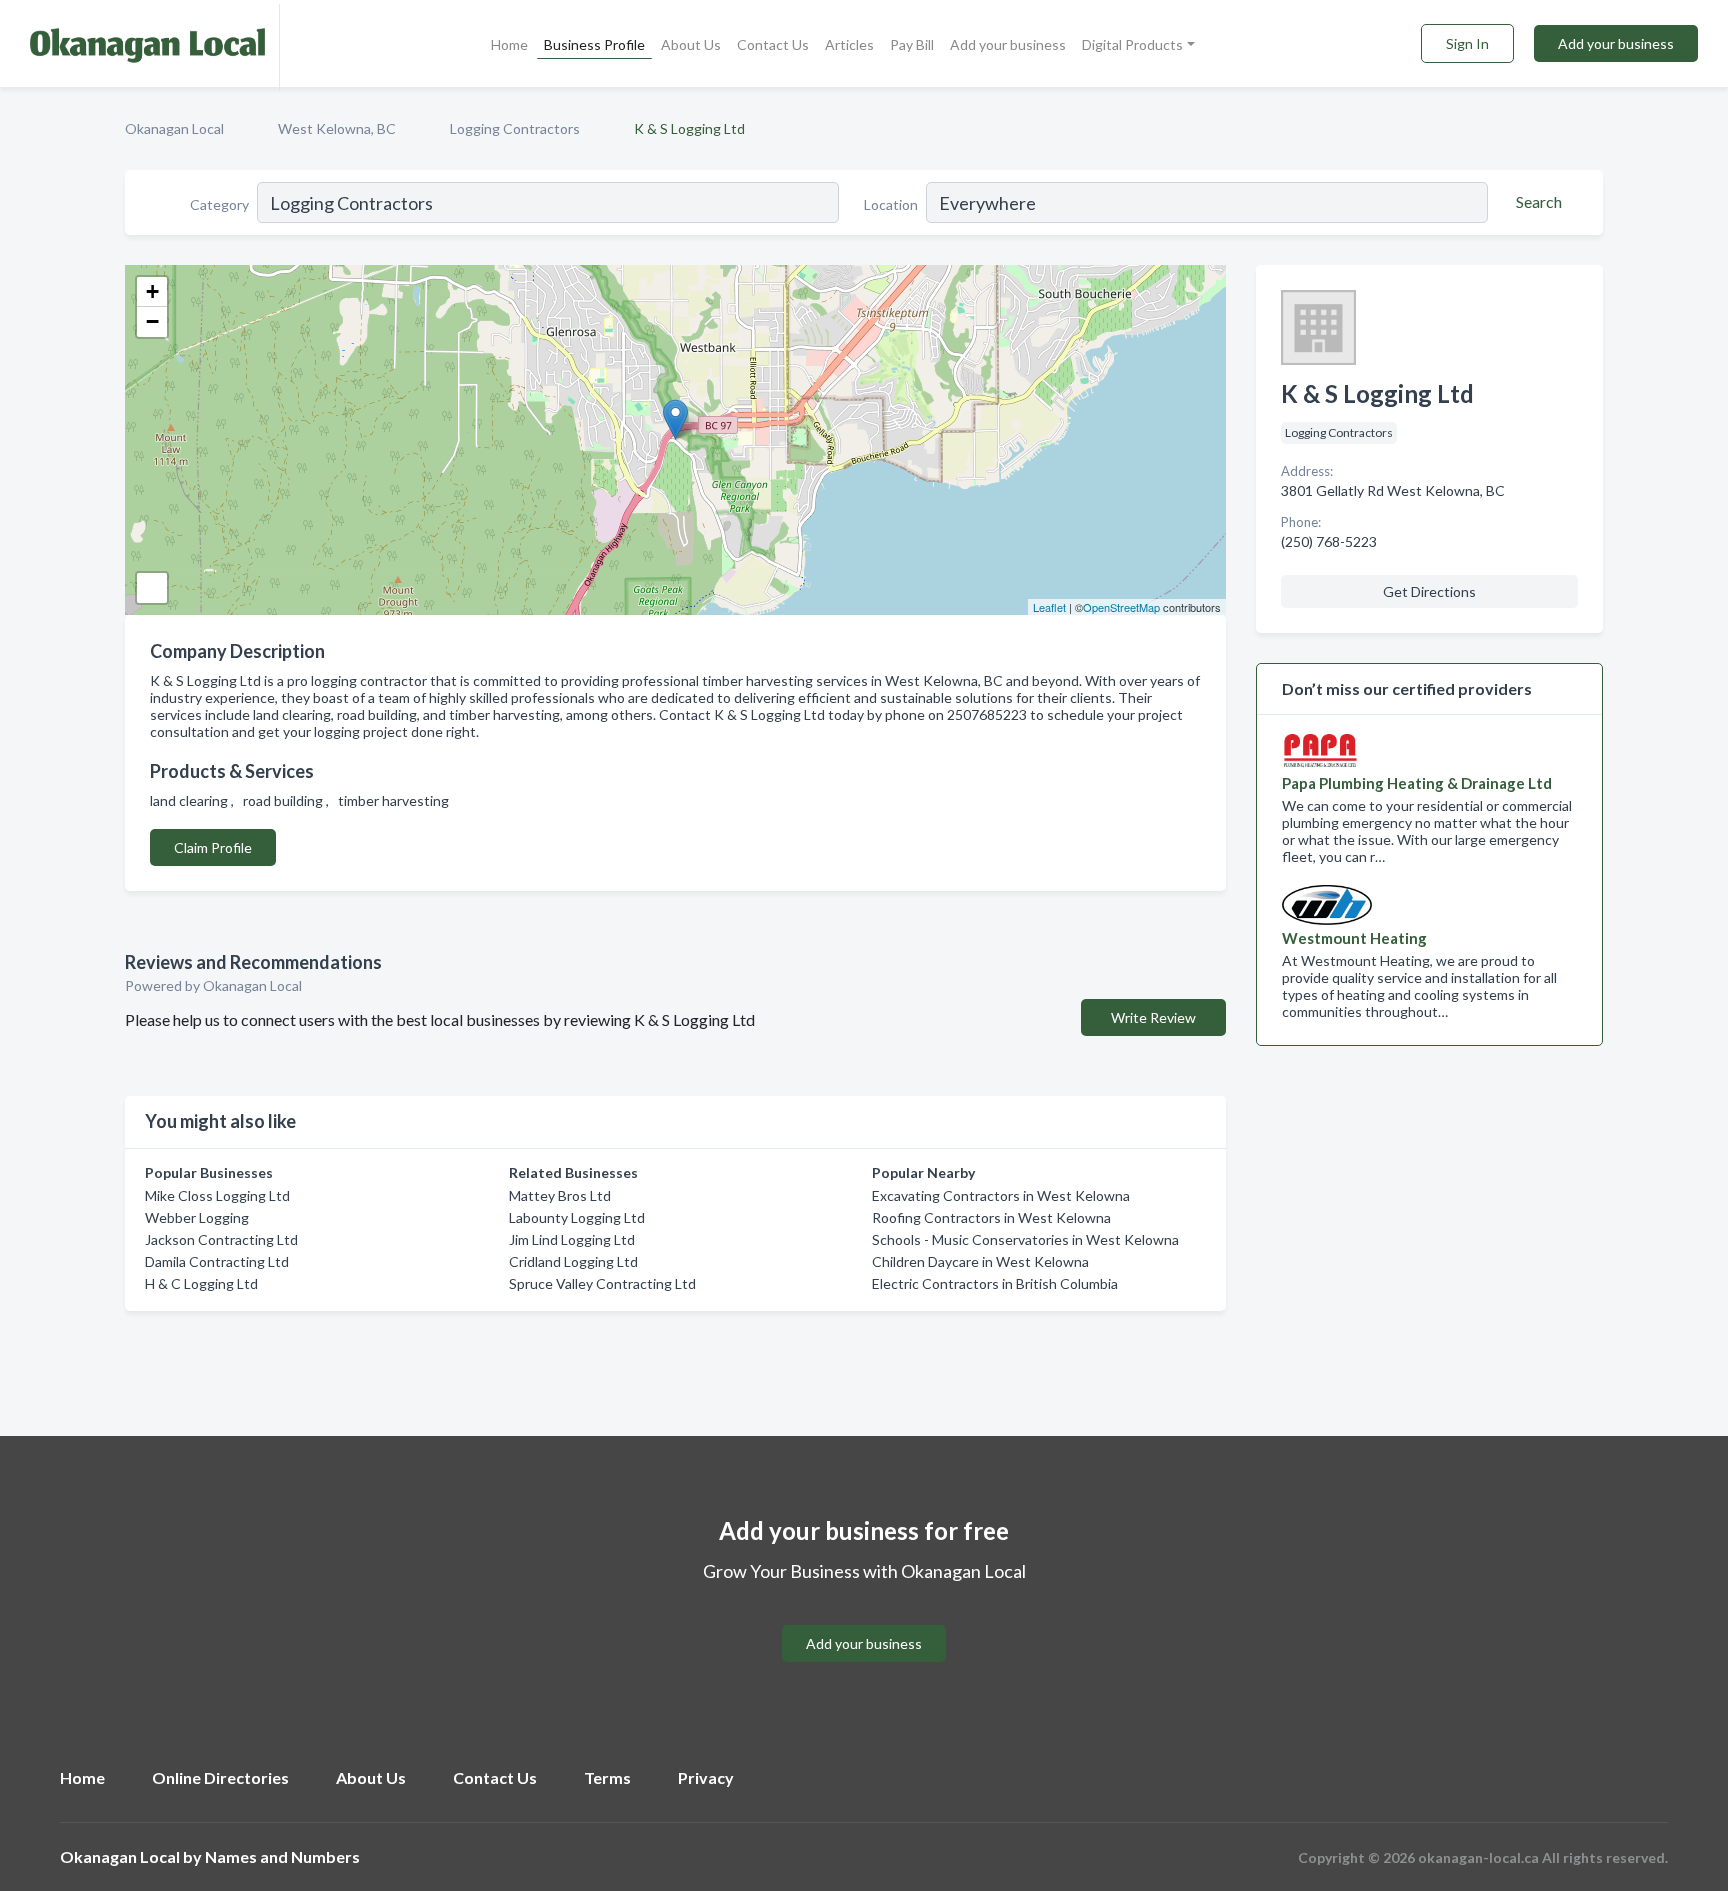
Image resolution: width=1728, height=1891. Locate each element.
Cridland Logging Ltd (573, 1261)
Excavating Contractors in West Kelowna (1001, 1195)
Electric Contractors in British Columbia (995, 1283)
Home (509, 44)
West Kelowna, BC (337, 128)
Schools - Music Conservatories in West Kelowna (1025, 1239)
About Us (691, 44)
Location (891, 204)
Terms (607, 1777)
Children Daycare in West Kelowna (980, 1261)
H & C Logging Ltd (201, 1283)
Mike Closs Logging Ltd (217, 1195)
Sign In (1467, 43)
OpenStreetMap (1121, 607)
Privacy (706, 1777)
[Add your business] (864, 1619)
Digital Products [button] (1132, 44)
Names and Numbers (282, 1856)
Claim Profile (213, 847)
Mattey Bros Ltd (560, 1195)
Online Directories (220, 1777)
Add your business (1008, 44)
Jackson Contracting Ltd (221, 1239)
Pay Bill (912, 44)
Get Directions (1429, 591)
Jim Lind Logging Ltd (572, 1239)
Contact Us (773, 44)
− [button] (152, 321)
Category (219, 204)
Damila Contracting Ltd (217, 1261)
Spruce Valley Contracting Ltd (602, 1283)
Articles (849, 44)
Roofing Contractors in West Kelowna (991, 1217)
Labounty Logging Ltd (577, 1217)
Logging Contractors (515, 128)
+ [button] (152, 291)
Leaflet (1049, 607)
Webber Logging (197, 1217)
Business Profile (594, 44)
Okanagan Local (174, 128)
